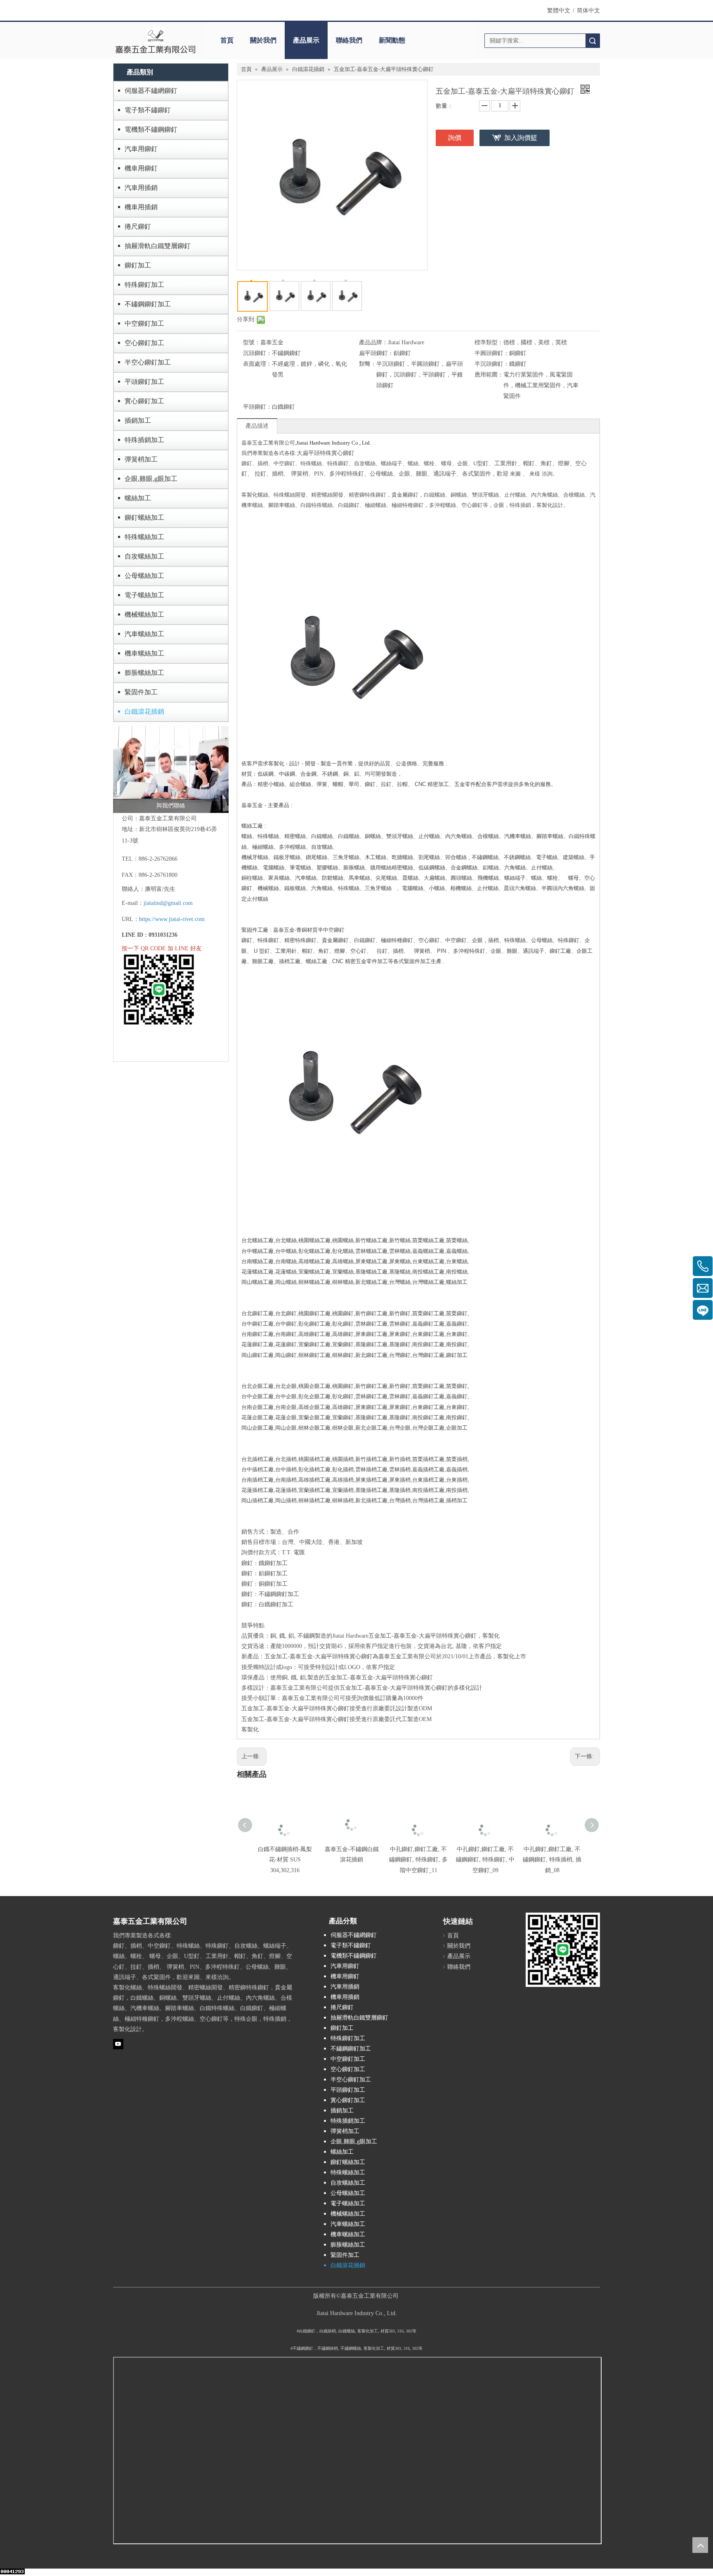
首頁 (227, 40)
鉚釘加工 (138, 265)
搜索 (593, 41)
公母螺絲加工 (144, 576)
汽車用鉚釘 (141, 149)
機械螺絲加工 (144, 614)
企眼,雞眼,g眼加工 (151, 479)
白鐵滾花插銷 (144, 711)
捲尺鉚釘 (138, 226)
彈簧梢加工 (141, 459)
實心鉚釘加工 (144, 401)
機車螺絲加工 (144, 653)
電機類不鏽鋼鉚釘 (151, 129)
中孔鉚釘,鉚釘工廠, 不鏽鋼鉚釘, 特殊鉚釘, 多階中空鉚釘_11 (418, 1860)
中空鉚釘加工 (144, 323)
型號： (252, 342)
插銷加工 (138, 420)
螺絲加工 (138, 498)
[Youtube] (118, 2044)
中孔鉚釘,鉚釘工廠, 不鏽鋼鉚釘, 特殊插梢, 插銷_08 (552, 1860)
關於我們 (263, 40)
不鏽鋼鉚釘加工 (148, 304)
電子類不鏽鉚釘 (148, 110)
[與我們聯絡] (171, 769)
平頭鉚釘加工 (144, 382)
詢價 (455, 138)
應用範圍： (489, 375)
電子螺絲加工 (144, 595)
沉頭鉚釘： (257, 353)
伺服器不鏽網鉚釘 (151, 91)
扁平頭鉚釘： (376, 353)
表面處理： (257, 364)
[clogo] (155, 40)
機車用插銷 (141, 207)
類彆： (368, 364)
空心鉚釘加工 (144, 343)
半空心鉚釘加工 (148, 362)
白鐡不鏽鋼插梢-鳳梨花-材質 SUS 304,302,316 (285, 1860)
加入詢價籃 (521, 138)
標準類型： (489, 342)
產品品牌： (373, 342)
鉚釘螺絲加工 (144, 517)
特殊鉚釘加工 (144, 285)
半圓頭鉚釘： (492, 353)
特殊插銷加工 (144, 440)
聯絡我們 (349, 40)
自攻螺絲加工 (144, 556)
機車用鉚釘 (141, 168)
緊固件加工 (141, 692)
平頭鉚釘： (257, 407)
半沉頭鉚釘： (492, 364)
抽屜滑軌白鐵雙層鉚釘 (158, 246)
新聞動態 (392, 40)
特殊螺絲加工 (144, 537)
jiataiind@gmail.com (168, 903)
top (700, 2545)
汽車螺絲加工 (144, 634)
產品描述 (257, 426)
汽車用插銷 (141, 188)
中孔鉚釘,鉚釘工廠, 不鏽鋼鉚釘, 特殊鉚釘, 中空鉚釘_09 (485, 1860)
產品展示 (306, 40)
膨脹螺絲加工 (144, 673)
